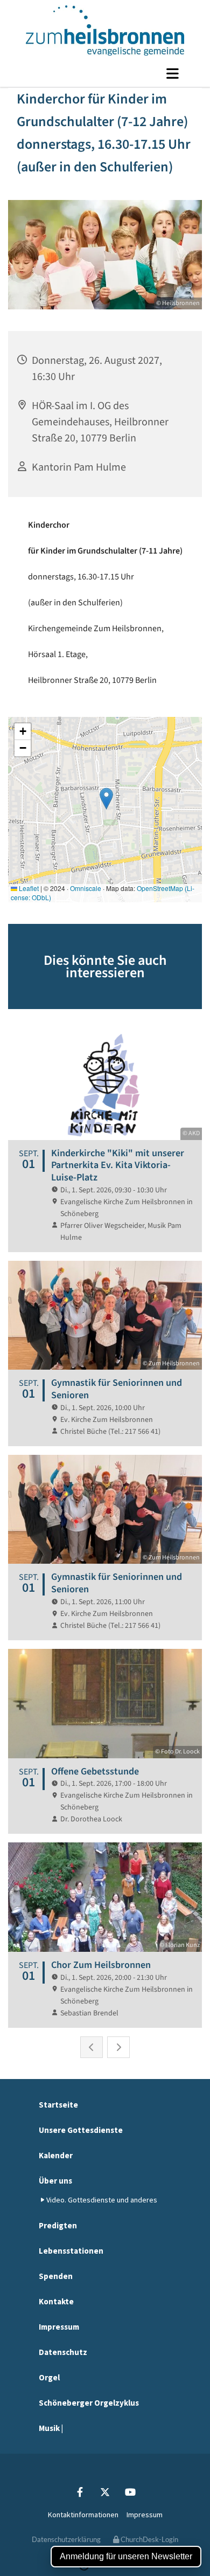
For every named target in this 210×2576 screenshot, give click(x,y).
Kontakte (56, 2301)
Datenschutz (63, 2352)
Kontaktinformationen (83, 2515)
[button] (105, 73)
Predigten (58, 2225)
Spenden (56, 2276)
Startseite (58, 2105)
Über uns (55, 2181)
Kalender (56, 2155)
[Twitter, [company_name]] (105, 2492)
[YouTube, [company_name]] (131, 2492)
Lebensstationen (71, 2251)
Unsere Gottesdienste (81, 2130)
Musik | (51, 2428)
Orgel (49, 2377)
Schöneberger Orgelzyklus (89, 2403)
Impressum (59, 2327)
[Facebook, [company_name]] (80, 2492)
